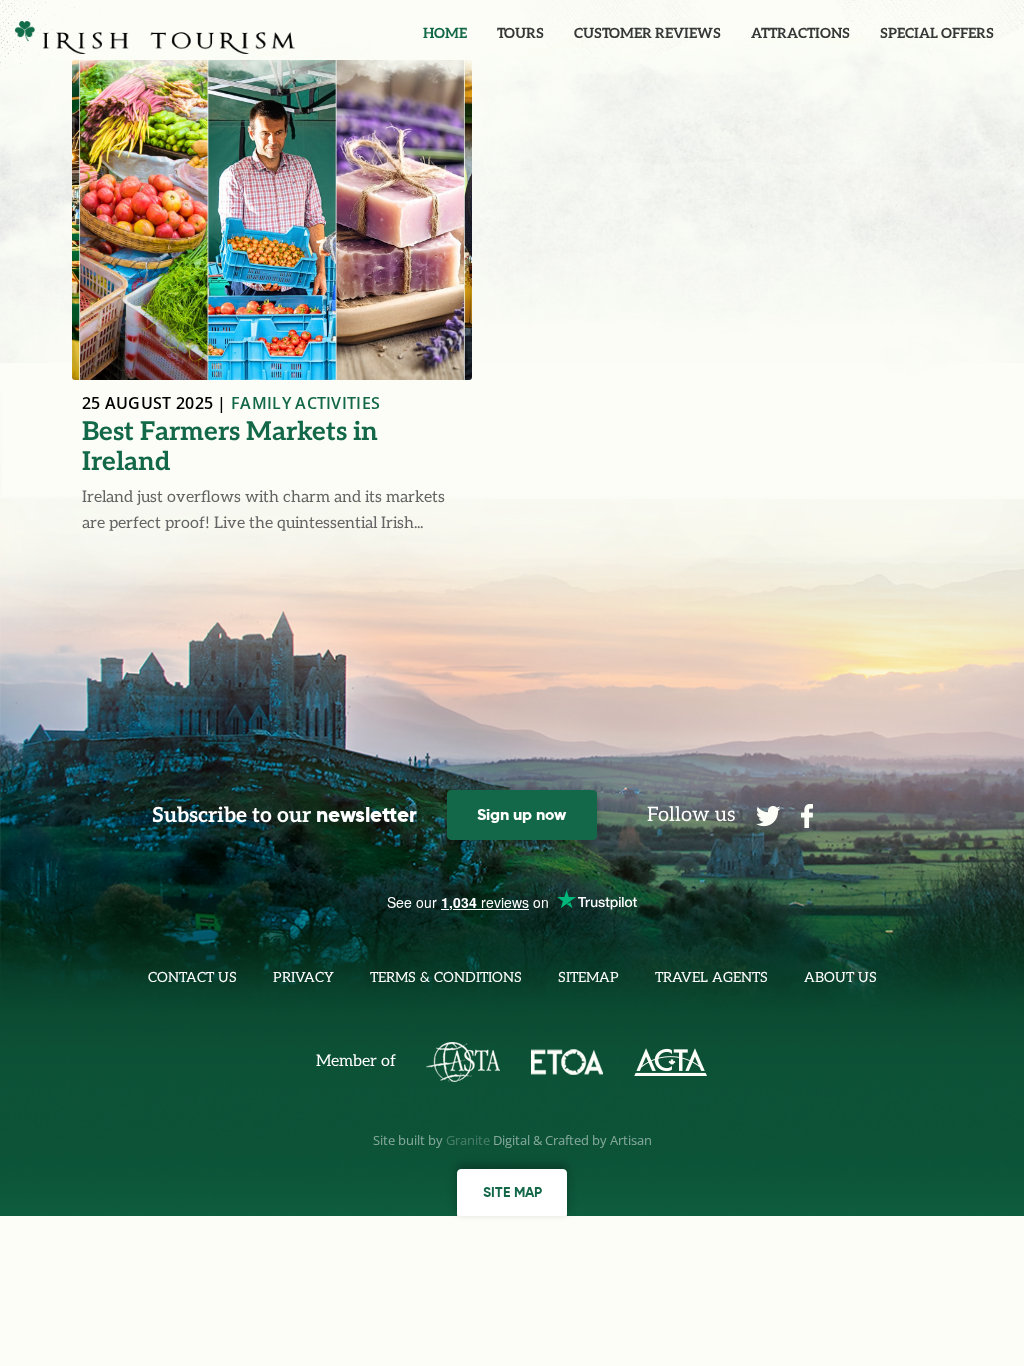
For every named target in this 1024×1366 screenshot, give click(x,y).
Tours (520, 33)
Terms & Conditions (446, 977)
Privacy (303, 977)
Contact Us (192, 977)
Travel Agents (711, 977)
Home (445, 33)
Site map (512, 1192)
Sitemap (588, 977)
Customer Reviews (647, 33)
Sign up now (521, 814)
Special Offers (937, 33)
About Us (840, 977)
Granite (468, 1140)
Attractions (800, 33)
